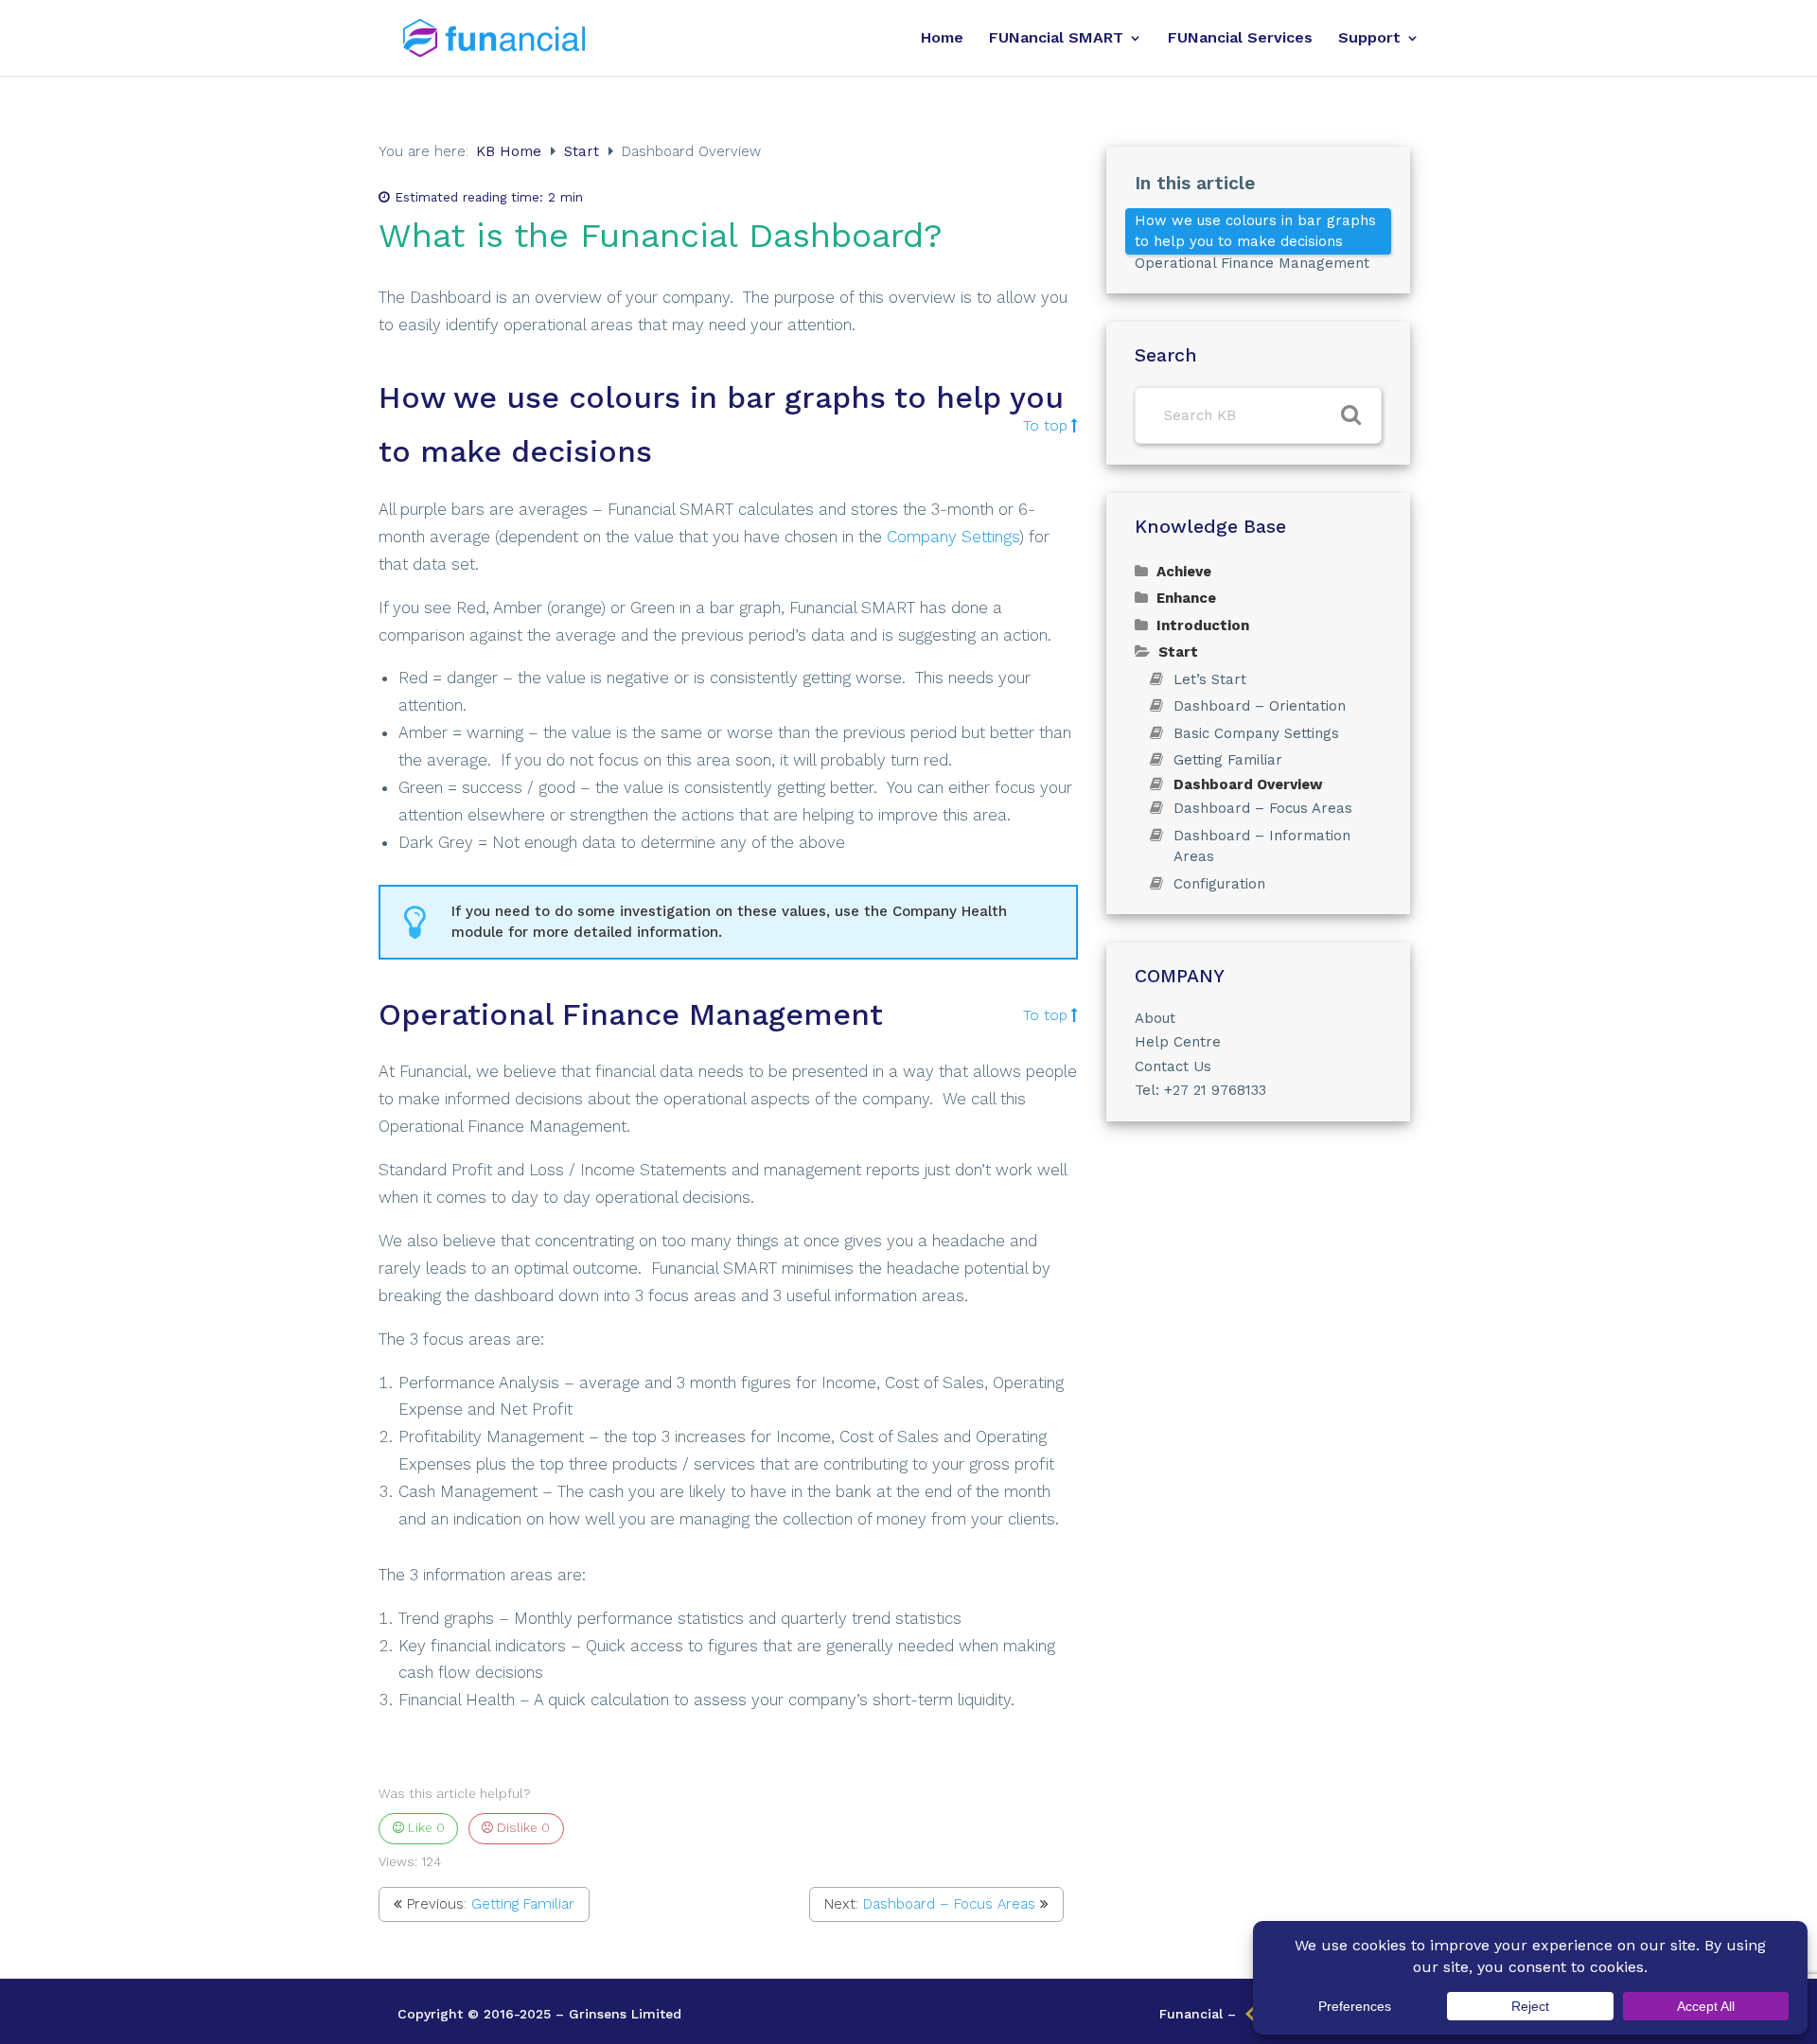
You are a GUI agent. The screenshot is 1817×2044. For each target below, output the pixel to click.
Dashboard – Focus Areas (949, 1904)
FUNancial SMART (1056, 39)
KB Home (511, 151)
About (1155, 1018)
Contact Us (1173, 1066)
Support (1369, 39)
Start (584, 151)
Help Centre (1178, 1042)
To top (1045, 425)
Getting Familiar (523, 1904)
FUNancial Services (1240, 39)
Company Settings (953, 537)
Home (942, 39)
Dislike (521, 1827)
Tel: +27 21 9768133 (1200, 1090)
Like (424, 1827)
